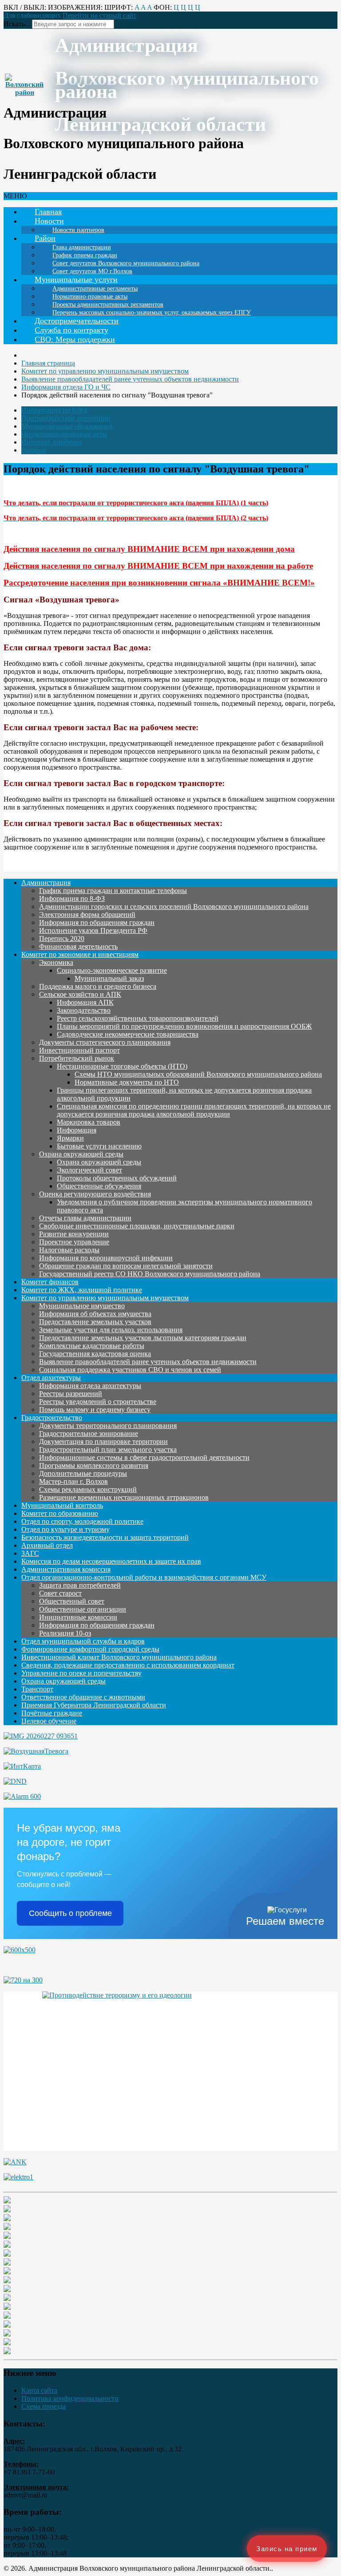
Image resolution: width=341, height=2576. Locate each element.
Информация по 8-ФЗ (54, 410)
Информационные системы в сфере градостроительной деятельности (144, 1457)
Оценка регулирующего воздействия (95, 1194)
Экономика (56, 962)
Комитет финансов (50, 1282)
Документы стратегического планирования (105, 1042)
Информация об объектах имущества (95, 1314)
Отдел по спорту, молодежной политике (82, 1521)
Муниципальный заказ (109, 978)
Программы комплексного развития (94, 1465)
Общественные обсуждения (99, 1186)
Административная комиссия (66, 1569)
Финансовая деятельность (78, 946)
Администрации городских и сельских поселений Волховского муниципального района (174, 907)
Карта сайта (39, 2390)
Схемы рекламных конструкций (88, 1489)
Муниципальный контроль (62, 1505)
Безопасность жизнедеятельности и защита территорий (105, 1537)
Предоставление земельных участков (95, 1322)
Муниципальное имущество (82, 1306)
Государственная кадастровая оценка (95, 1354)
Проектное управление (74, 1242)
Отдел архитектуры (51, 1378)
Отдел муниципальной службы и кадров (83, 1641)
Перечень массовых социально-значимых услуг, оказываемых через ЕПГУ (152, 313)
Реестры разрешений (71, 1394)
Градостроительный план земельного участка (108, 1449)
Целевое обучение (49, 1721)
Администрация (46, 883)
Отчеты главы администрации (85, 1218)
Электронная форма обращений (87, 914)
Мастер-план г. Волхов (73, 1481)
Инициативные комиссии (78, 1617)
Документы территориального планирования (108, 1426)
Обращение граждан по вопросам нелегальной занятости (126, 1266)
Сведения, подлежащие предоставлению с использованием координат (128, 1665)
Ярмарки (70, 1138)
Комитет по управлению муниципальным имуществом (105, 1298)
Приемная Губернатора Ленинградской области (94, 1705)
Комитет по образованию (60, 1513)
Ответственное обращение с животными (83, 1697)
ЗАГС (30, 1553)
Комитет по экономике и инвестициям (80, 954)
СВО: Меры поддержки (75, 339)
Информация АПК (85, 1002)
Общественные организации (83, 1609)
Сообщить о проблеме (70, 1913)
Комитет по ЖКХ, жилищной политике (82, 1290)
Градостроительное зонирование (89, 1434)
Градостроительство (52, 1418)
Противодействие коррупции (66, 418)
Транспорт (37, 1689)
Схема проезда (44, 2406)
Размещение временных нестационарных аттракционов (124, 1497)
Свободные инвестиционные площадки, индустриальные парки (137, 1226)
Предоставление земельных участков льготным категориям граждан (143, 1338)
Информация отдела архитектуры (90, 1386)
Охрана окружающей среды (81, 1154)
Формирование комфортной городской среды (90, 1649)
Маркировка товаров (89, 1122)
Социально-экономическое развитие (112, 970)
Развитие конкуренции (74, 1234)
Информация (77, 1130)
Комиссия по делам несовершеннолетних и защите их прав (111, 1561)
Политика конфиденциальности (70, 2398)
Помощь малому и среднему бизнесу (95, 1410)
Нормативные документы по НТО (127, 1082)
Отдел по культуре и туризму (65, 1529)
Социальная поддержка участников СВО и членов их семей (130, 1370)
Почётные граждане (52, 1713)
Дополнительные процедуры (83, 1473)
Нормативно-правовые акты (64, 434)
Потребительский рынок (77, 1058)
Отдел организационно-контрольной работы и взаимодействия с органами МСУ (144, 1577)
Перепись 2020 (62, 938)
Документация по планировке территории (103, 1441)
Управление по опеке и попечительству (81, 1673)
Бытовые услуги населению (99, 1146)
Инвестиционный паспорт (79, 1050)
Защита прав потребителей (80, 1585)
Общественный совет (72, 1601)
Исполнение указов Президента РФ (93, 930)
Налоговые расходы (69, 1250)
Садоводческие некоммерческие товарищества (128, 1034)
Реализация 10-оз (65, 1633)
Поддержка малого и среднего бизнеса (98, 986)
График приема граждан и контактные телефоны (113, 891)
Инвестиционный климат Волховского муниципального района (119, 1657)
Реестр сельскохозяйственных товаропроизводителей (138, 1018)
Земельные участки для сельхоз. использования (111, 1330)
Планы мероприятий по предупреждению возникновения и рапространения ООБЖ (184, 1026)
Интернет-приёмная (52, 442)
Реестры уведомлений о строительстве (98, 1402)
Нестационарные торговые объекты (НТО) (122, 1066)
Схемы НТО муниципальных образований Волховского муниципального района (198, 1074)
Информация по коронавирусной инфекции (106, 1258)
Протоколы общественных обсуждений (117, 1178)
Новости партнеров (78, 230)
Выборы (34, 450)
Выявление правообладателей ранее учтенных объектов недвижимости (148, 1362)
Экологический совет (89, 1170)
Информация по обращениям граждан (97, 922)
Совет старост (60, 1593)
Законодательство (84, 1010)
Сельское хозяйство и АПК (80, 994)
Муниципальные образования (67, 426)
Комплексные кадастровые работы (92, 1346)
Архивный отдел (47, 1545)
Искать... (17, 24)
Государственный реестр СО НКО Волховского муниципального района (150, 1274)
